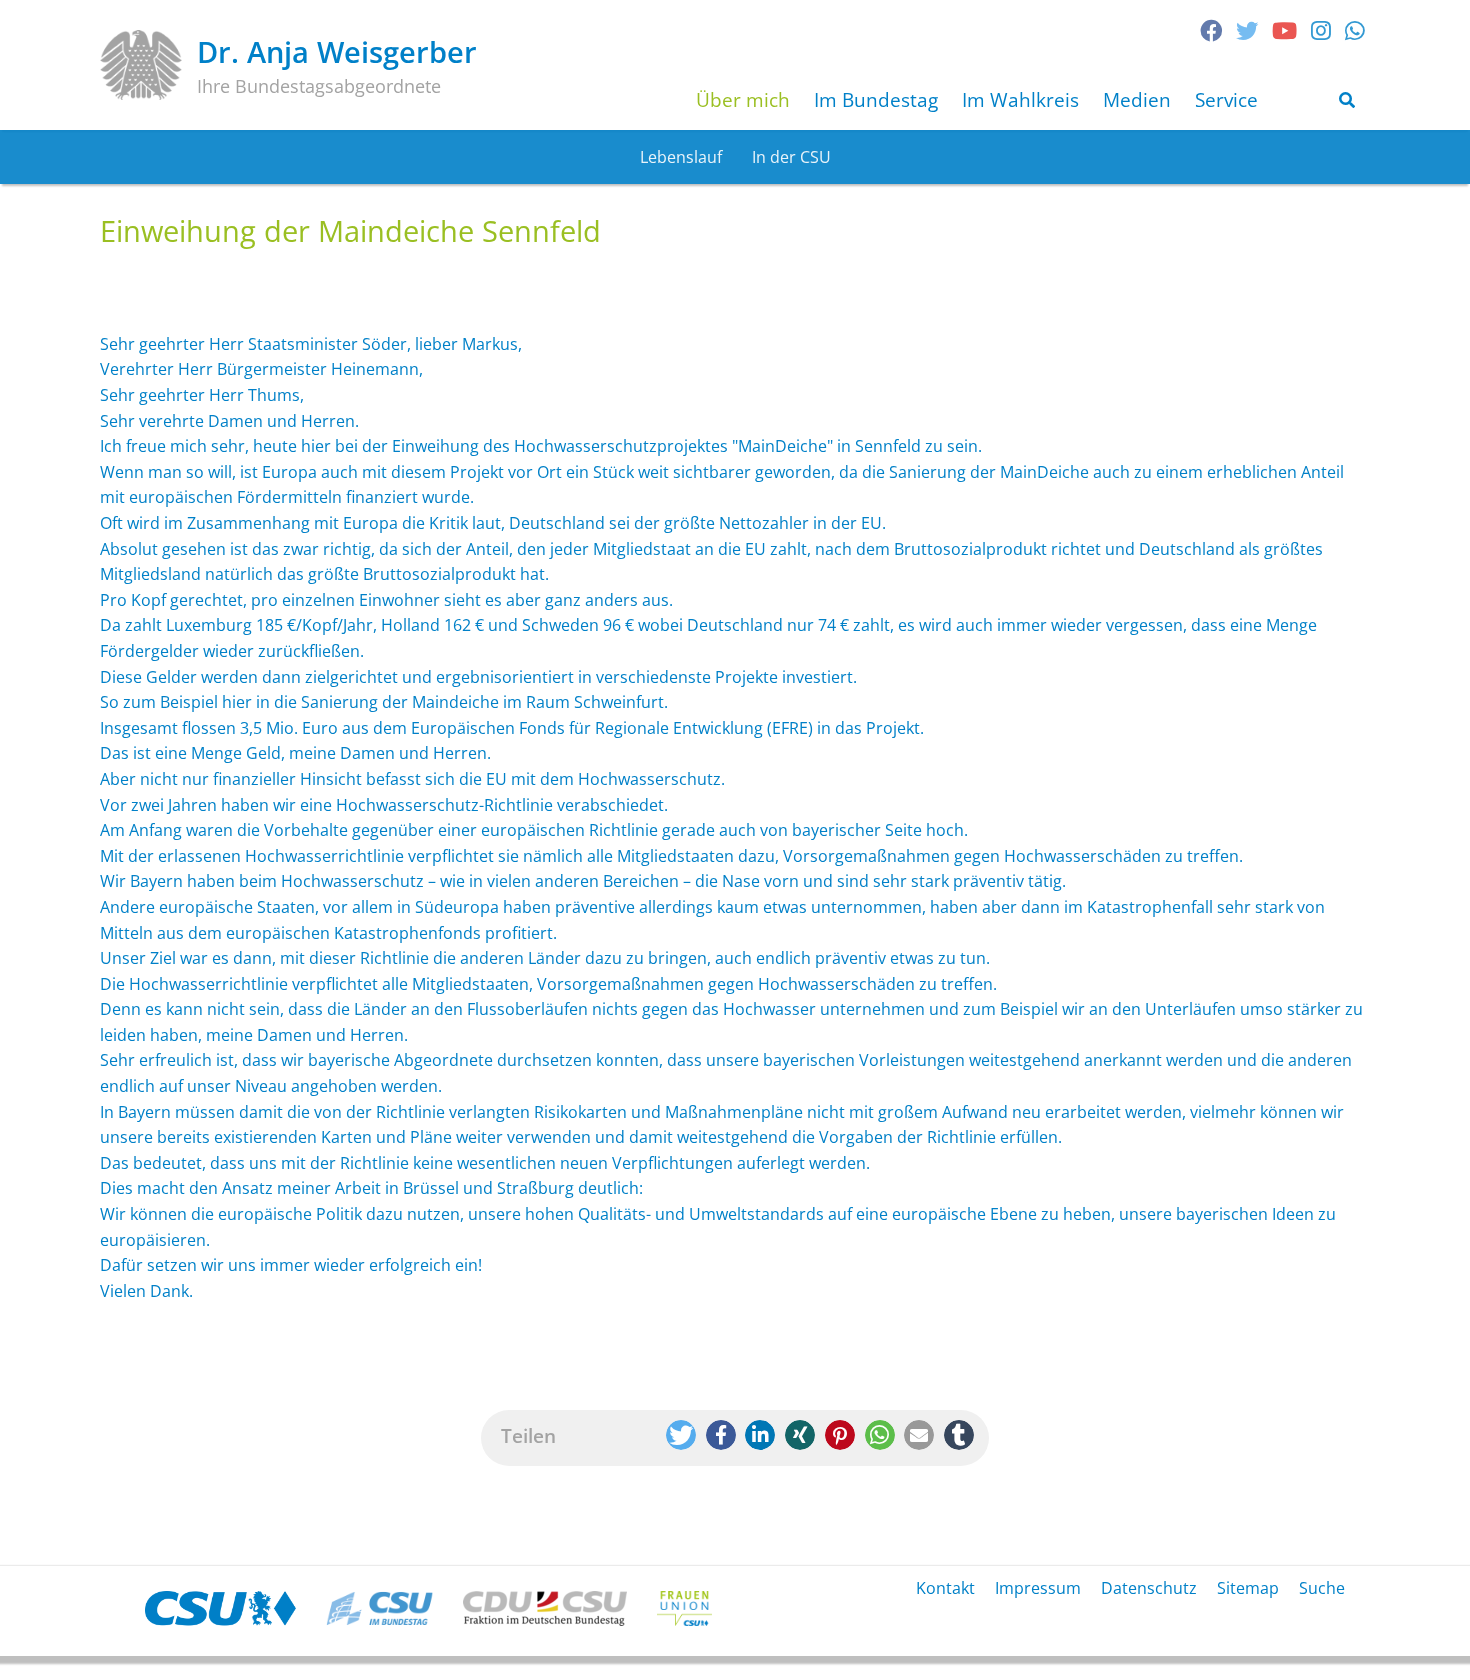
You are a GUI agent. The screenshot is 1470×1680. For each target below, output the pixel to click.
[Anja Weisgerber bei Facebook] (1211, 31)
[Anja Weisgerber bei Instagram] (1321, 31)
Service (1226, 99)
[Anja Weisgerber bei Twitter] (1247, 31)
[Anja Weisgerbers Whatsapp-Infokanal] (1355, 31)
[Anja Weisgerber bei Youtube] (1284, 31)
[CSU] (220, 1608)
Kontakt (945, 1588)
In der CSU (791, 157)
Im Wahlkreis (1020, 99)
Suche (1322, 1588)
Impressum (1038, 1588)
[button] (681, 1435)
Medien (1137, 99)
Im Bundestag (876, 99)
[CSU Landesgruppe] (379, 1608)
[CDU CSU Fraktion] (545, 1608)
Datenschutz (1149, 1588)
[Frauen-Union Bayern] (684, 1608)
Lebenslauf (681, 157)
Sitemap (1248, 1588)
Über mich (743, 99)
